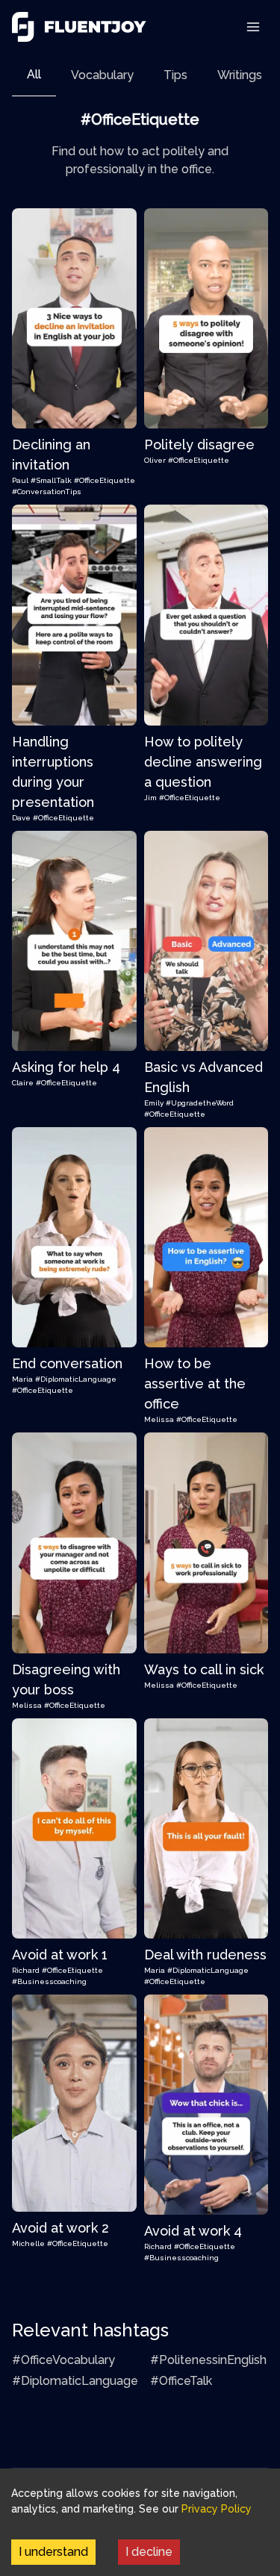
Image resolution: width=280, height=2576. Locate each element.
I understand (53, 2552)
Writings (240, 75)
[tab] (34, 75)
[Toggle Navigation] (253, 27)
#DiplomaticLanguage (76, 1379)
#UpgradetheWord (200, 1103)
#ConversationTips (47, 492)
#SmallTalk (51, 480)
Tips (175, 75)
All (34, 74)
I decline (149, 2552)
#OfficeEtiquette (105, 480)
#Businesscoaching (49, 1981)
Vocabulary (102, 75)
